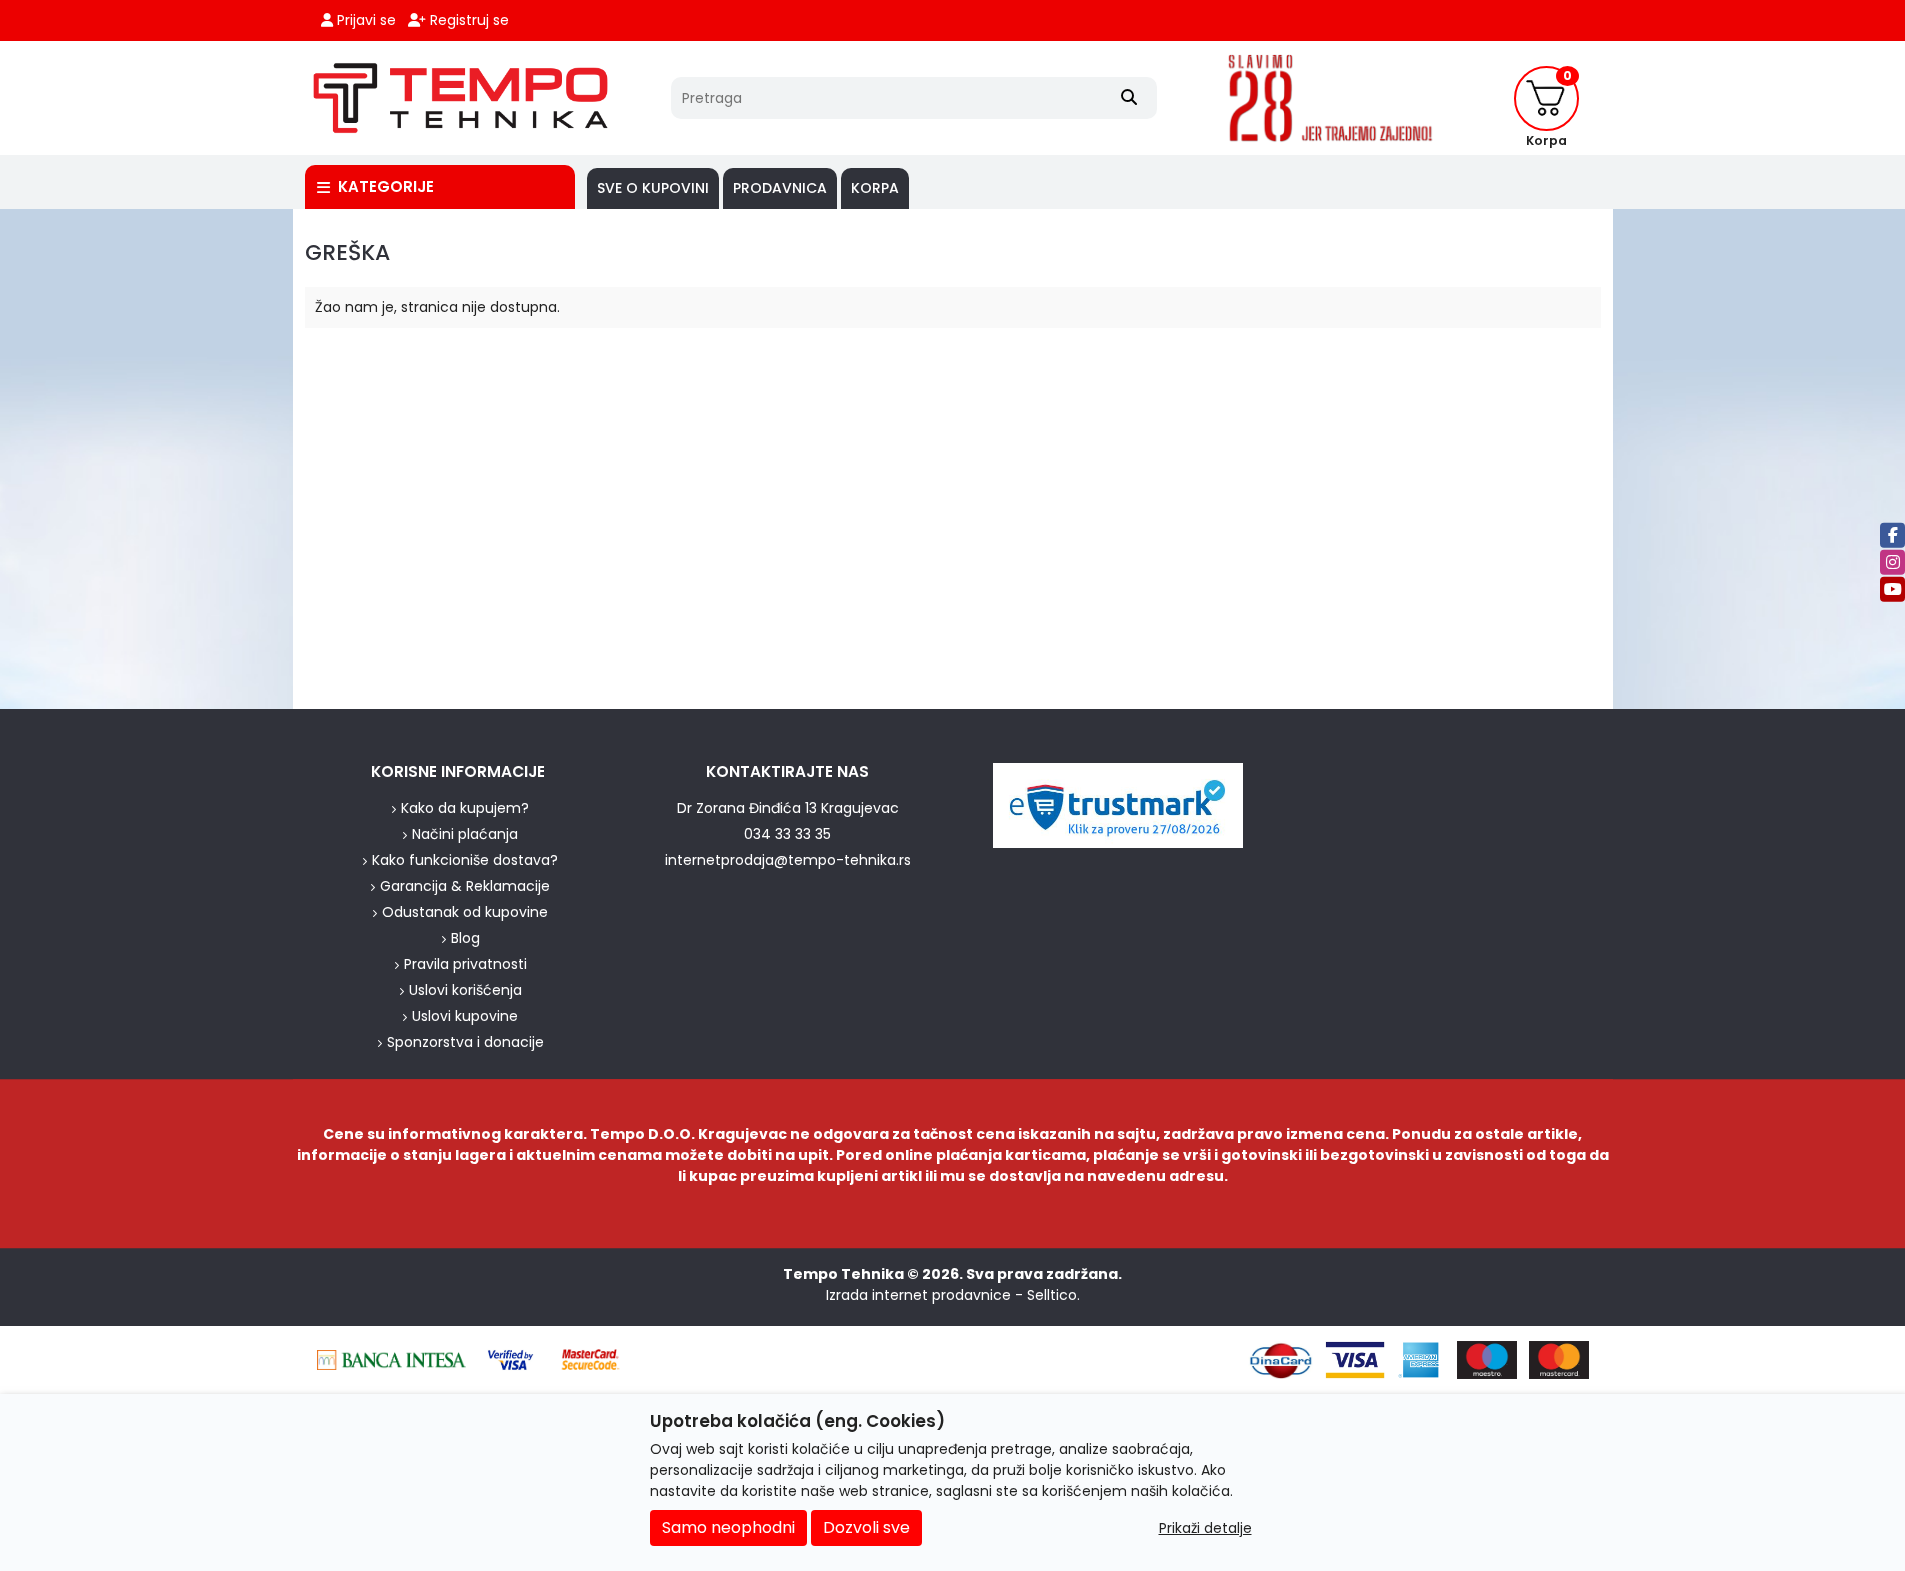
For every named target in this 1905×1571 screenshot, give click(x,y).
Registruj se (467, 20)
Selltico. (1053, 1295)
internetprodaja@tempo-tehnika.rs (788, 860)
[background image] (150, 459)
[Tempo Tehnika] (461, 98)
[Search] (1129, 98)
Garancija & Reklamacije (465, 886)
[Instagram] (1892, 561)
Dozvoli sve (866, 1527)
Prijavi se (364, 20)
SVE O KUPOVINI (653, 188)
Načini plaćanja (465, 834)
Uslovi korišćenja (465, 990)
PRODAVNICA (780, 188)
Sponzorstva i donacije (465, 1042)
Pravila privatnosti (465, 964)
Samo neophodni (728, 1527)
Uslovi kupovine (465, 1016)
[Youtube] (1892, 588)
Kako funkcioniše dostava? (465, 860)
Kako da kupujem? (465, 808)
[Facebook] (1892, 534)
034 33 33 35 (787, 834)
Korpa (875, 188)
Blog (465, 938)
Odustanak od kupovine (465, 912)
